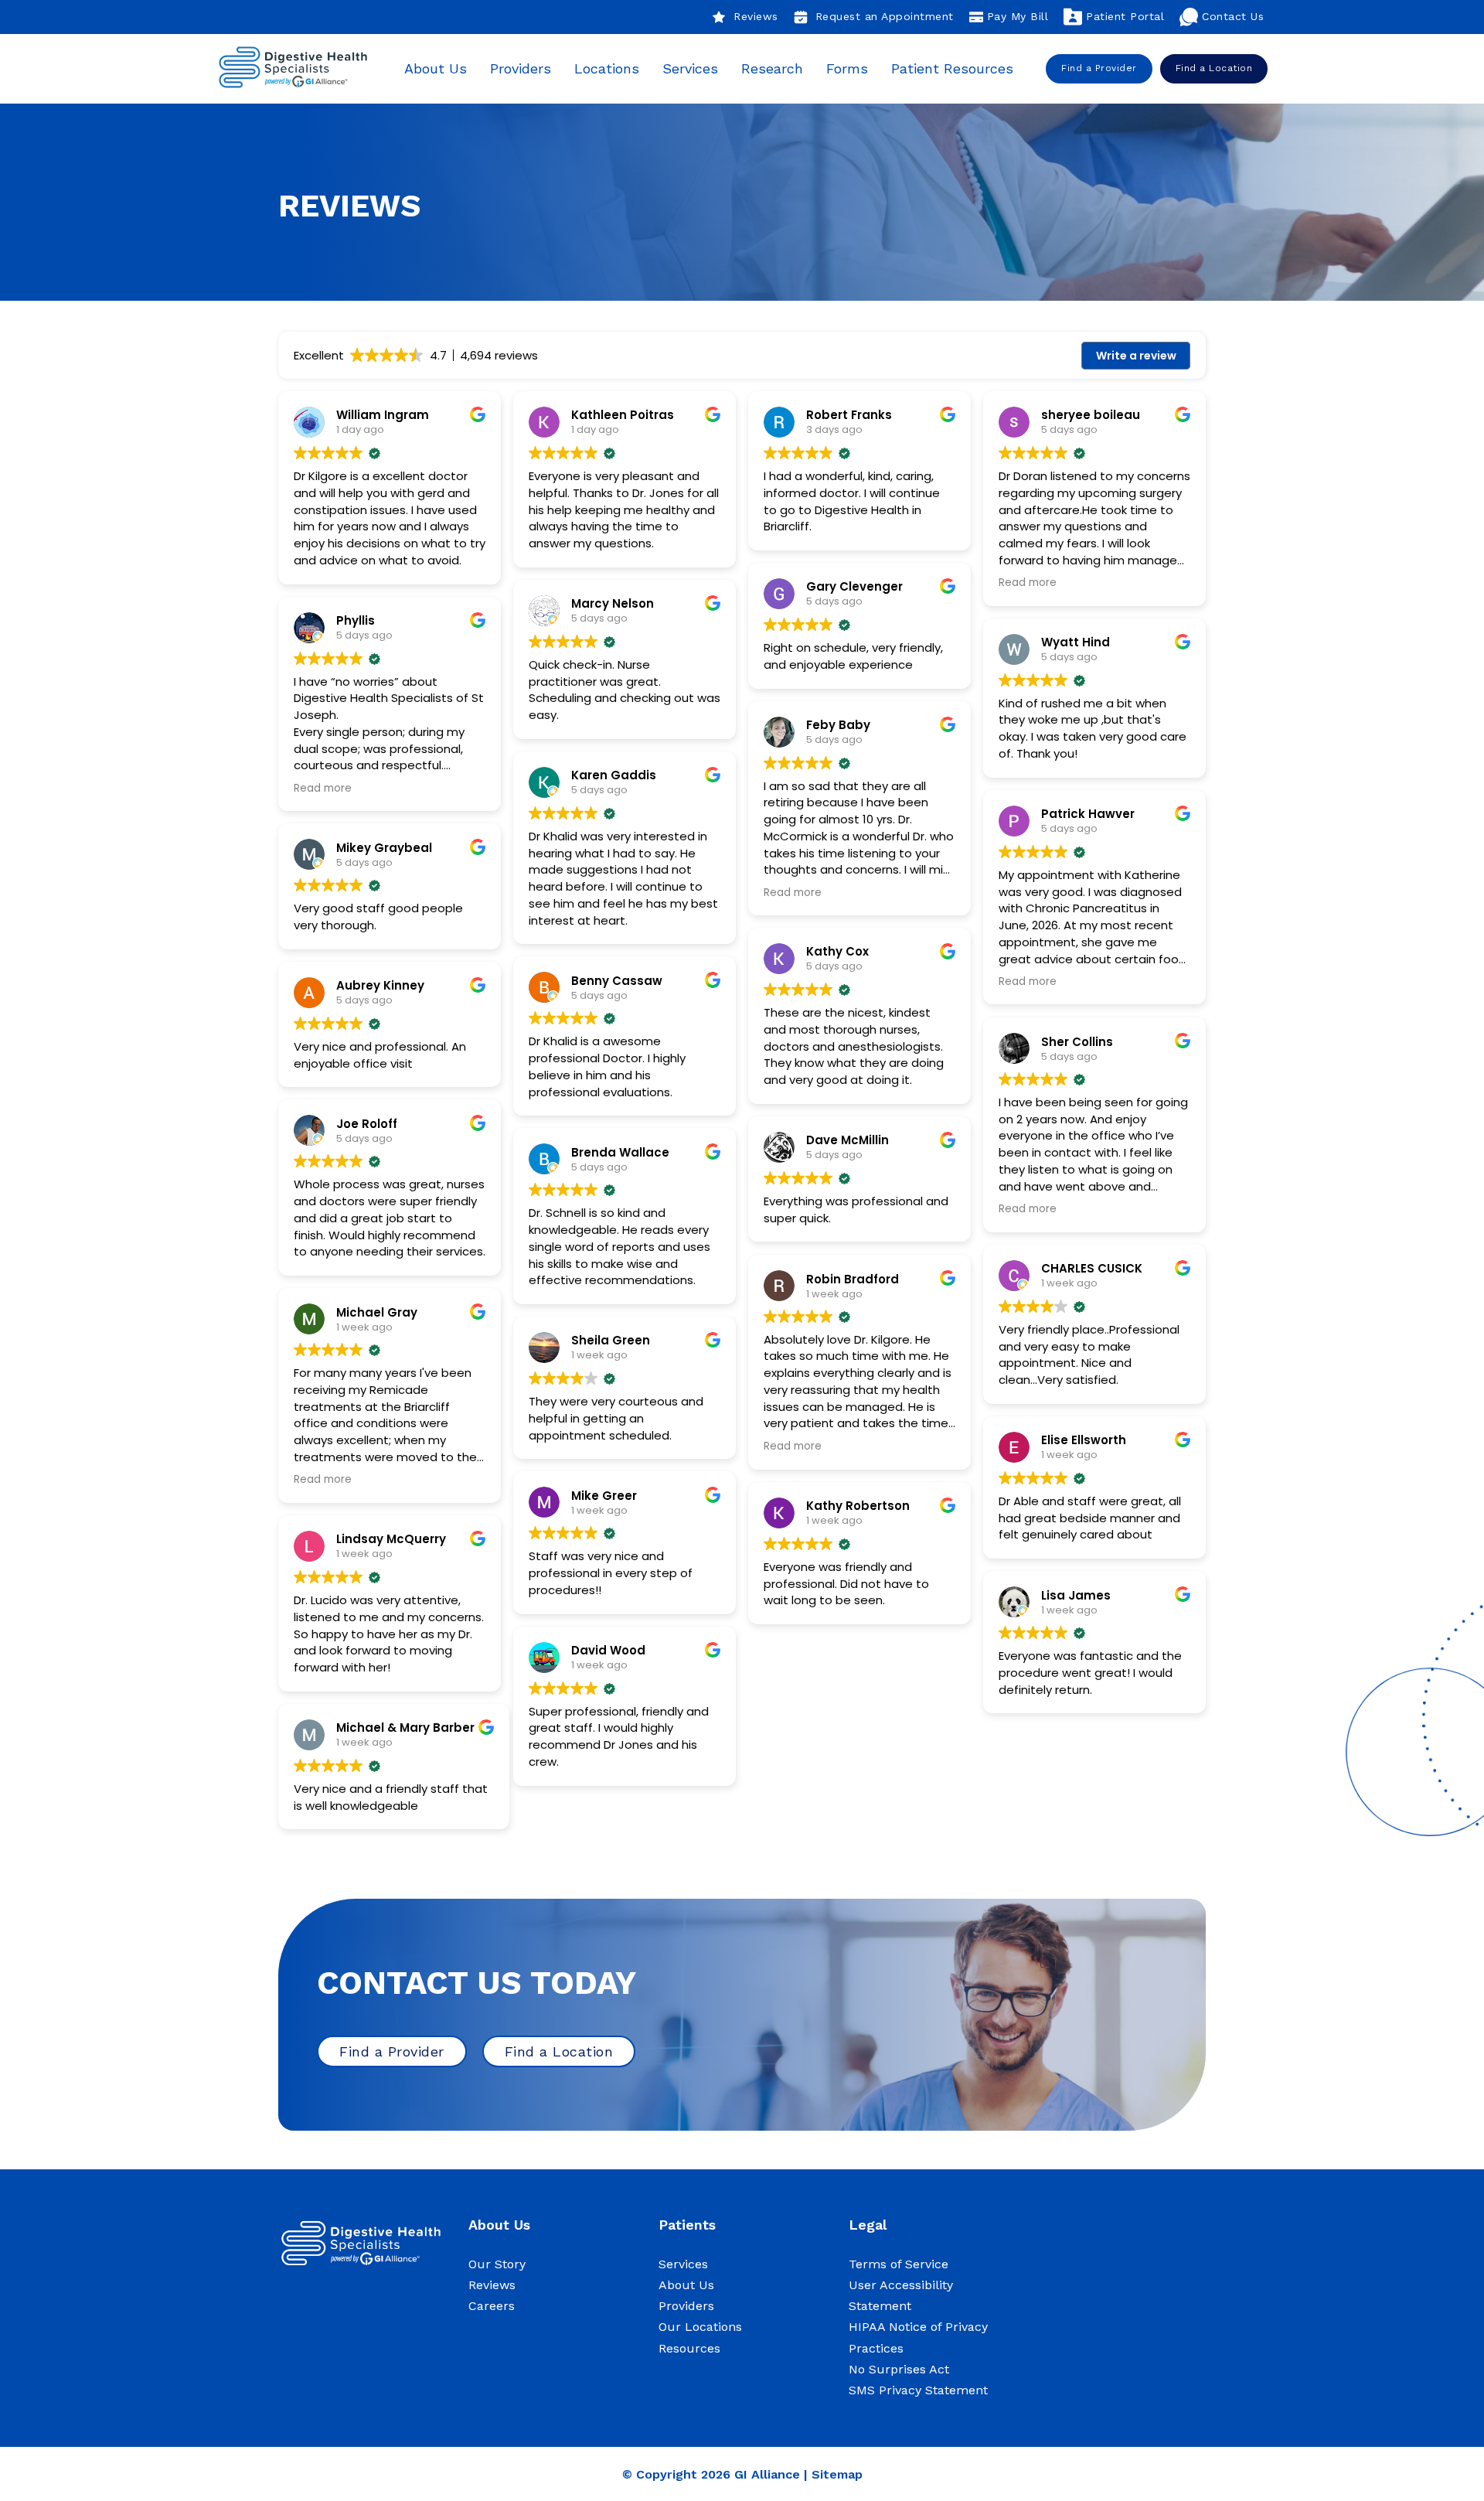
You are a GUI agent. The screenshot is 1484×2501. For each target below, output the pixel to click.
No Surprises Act (899, 2369)
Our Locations (700, 2327)
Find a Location (1214, 68)
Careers (492, 2306)
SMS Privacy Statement (918, 2390)
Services (690, 68)
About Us (436, 68)
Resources (689, 2348)
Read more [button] (323, 789)
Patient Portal (1125, 16)
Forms (847, 68)
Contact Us (1233, 16)
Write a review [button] (1136, 356)
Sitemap (837, 2474)
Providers (521, 68)
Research (772, 68)
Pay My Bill (1018, 16)
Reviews (756, 16)
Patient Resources (952, 68)
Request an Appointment (885, 16)
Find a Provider (1099, 68)
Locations (607, 68)
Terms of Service (899, 2264)
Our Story (497, 2264)
